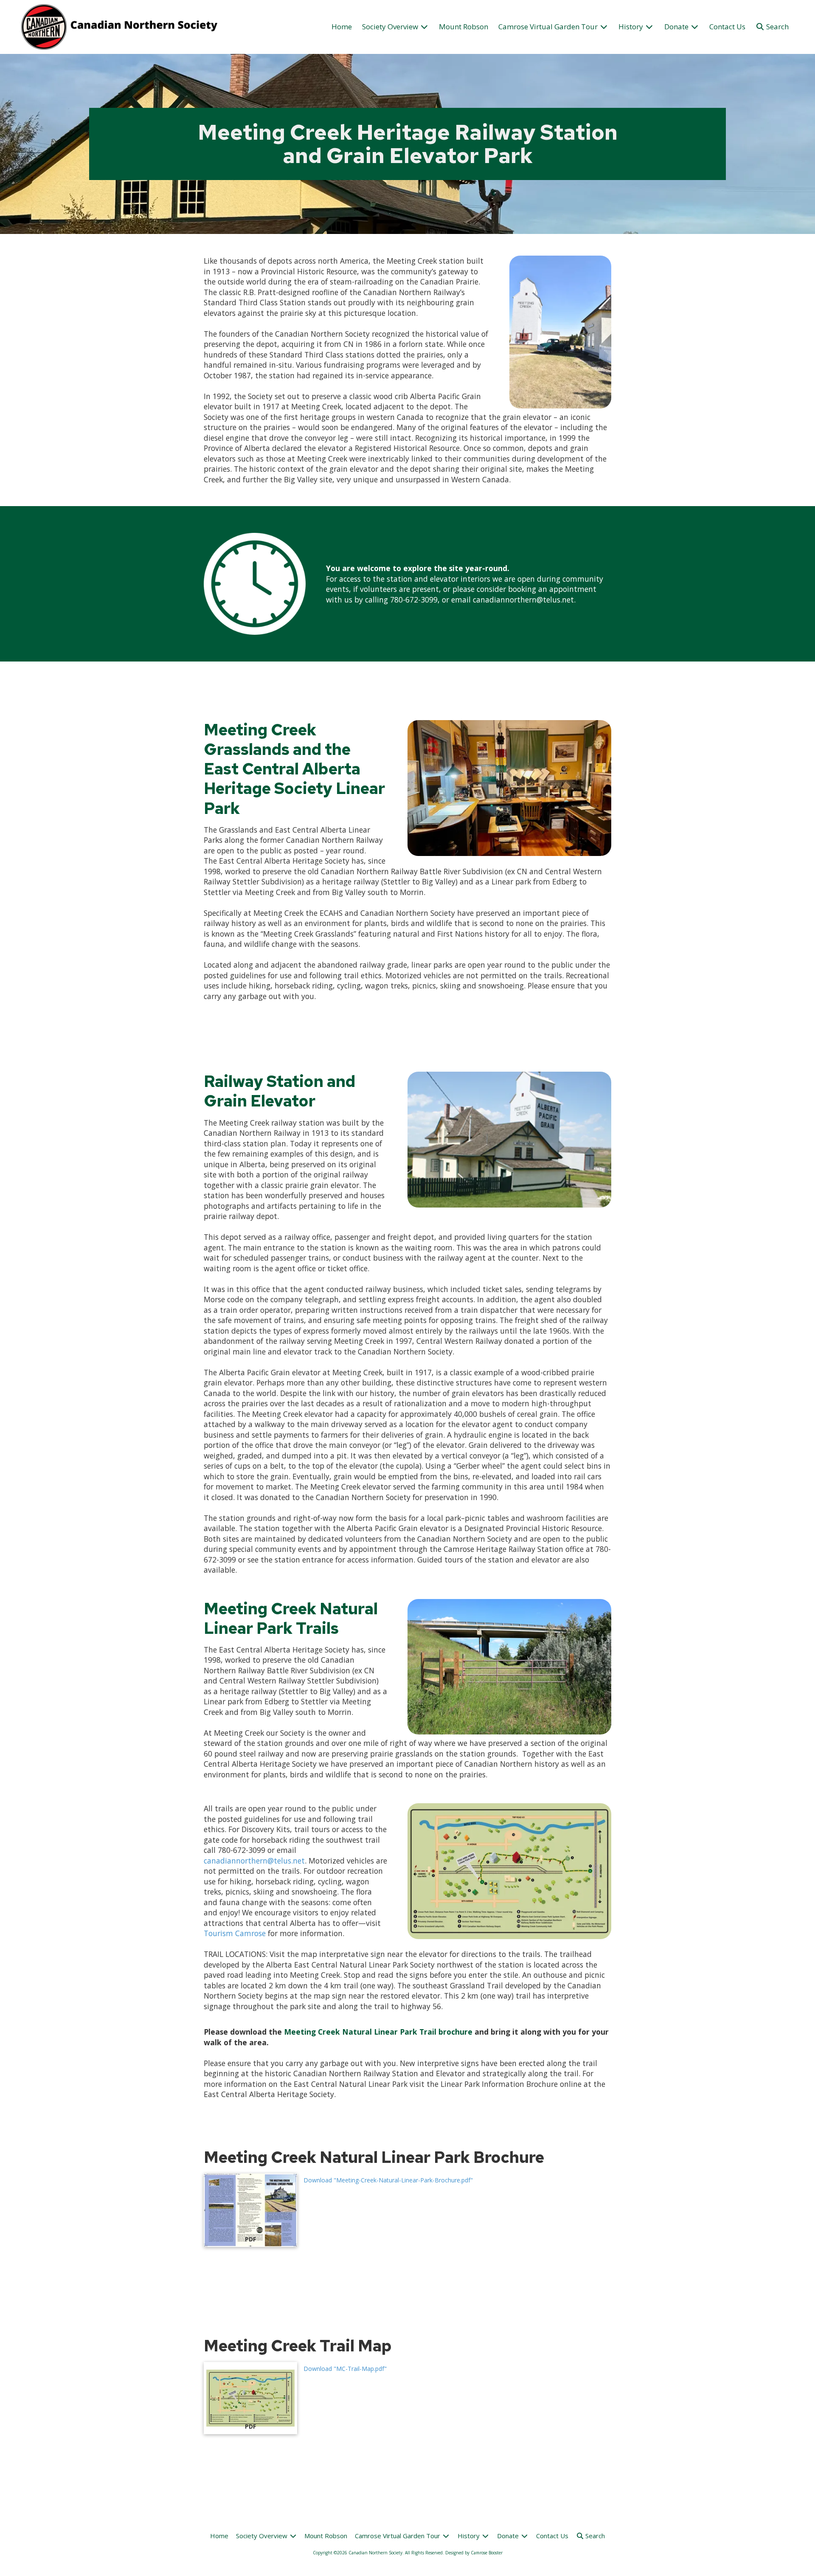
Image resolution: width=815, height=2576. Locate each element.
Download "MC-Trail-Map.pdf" (345, 2369)
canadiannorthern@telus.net (254, 1861)
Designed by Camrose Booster (474, 2553)
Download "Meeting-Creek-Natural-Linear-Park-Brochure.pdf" (388, 2180)
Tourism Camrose (235, 1933)
